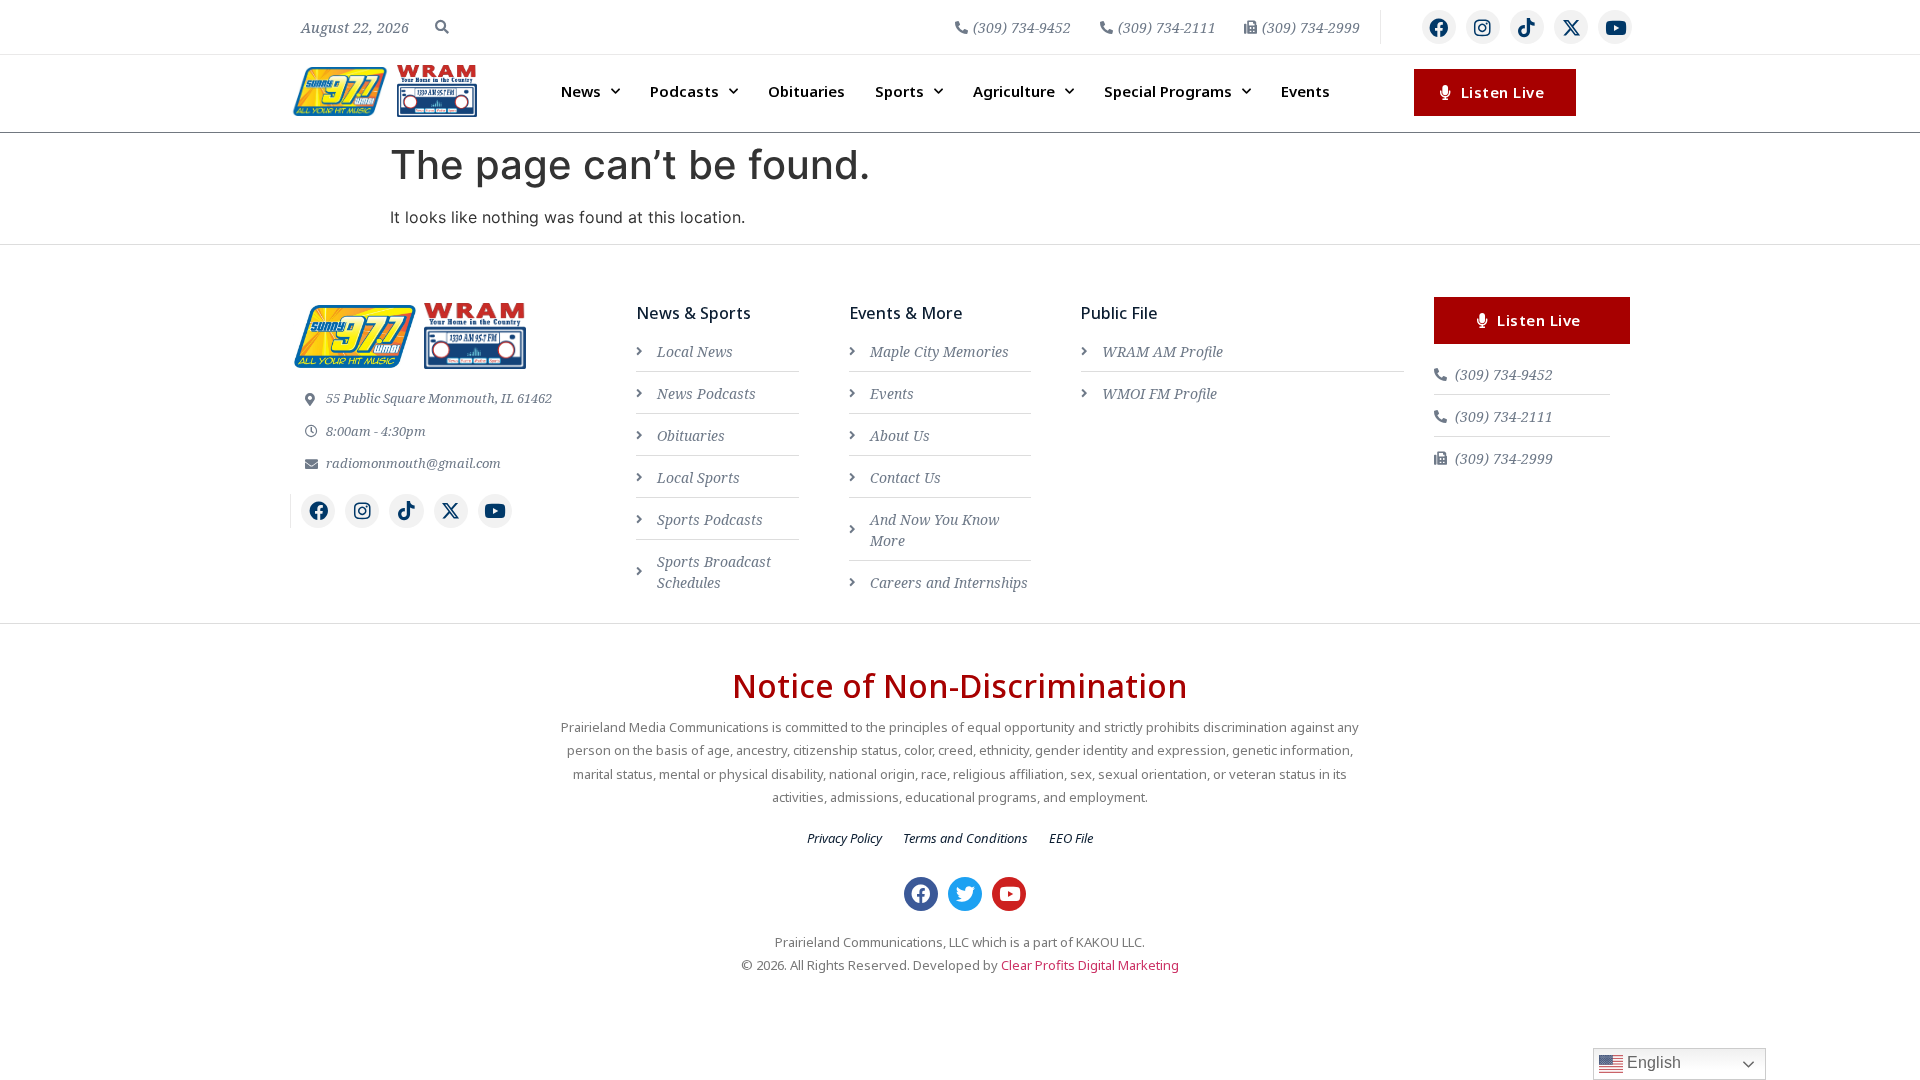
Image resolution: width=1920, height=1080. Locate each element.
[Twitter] (965, 894)
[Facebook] (1439, 27)
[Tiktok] (1527, 27)
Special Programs (1168, 91)
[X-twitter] (1571, 27)
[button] (442, 27)
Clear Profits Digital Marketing (1090, 965)
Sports (899, 91)
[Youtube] (1615, 27)
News (581, 91)
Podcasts (684, 91)
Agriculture (1014, 91)
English (1652, 1062)
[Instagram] (1483, 27)
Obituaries (806, 91)
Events (1305, 91)
